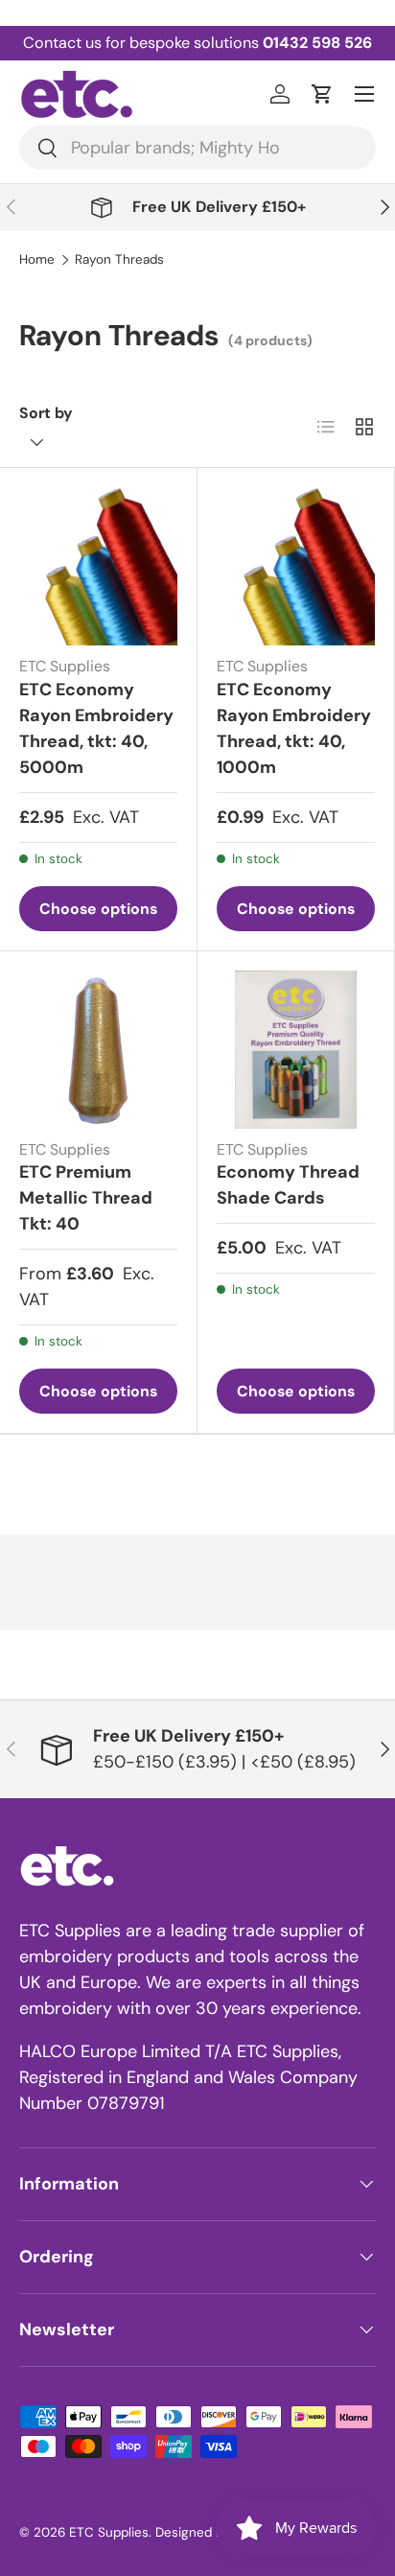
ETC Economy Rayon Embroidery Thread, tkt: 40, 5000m (96, 728)
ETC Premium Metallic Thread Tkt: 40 (86, 1198)
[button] (322, 94)
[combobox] (197, 148)
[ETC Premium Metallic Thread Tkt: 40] (98, 1050)
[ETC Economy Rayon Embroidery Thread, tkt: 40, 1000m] (296, 566)
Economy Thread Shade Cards (288, 1185)
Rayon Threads (119, 260)
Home (37, 260)
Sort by (46, 413)
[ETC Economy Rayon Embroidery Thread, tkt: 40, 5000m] (98, 566)
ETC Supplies (109, 2532)
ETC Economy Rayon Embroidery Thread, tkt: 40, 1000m (294, 728)
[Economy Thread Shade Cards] (296, 1050)
